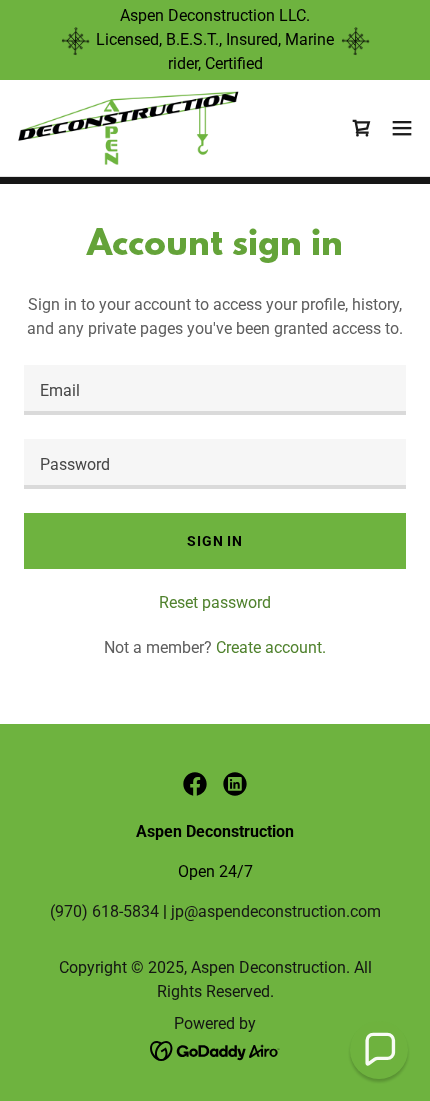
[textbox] (215, 390)
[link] (128, 128)
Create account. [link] (271, 647)
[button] (402, 128)
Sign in (215, 541)
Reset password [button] (215, 602)
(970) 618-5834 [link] (104, 911)
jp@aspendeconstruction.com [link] (276, 911)
